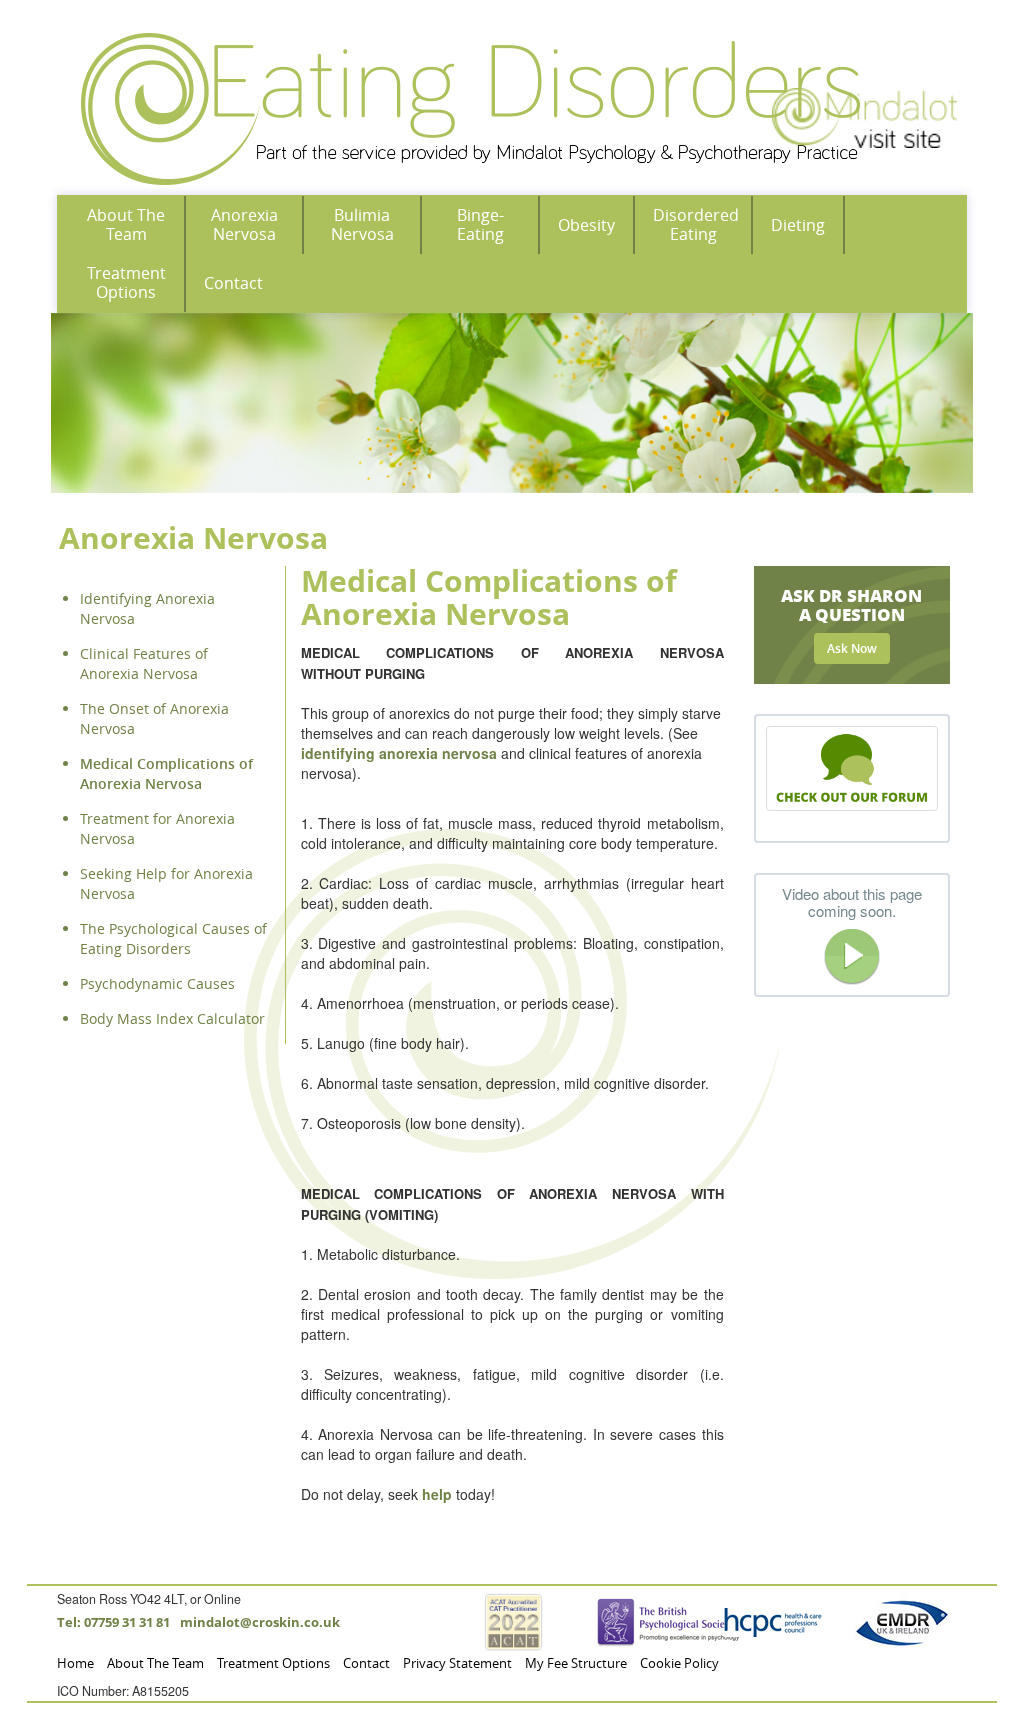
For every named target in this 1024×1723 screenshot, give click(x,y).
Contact (233, 283)
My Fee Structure (576, 1663)
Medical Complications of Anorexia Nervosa (166, 773)
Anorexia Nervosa (244, 224)
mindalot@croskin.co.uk (260, 1622)
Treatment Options (126, 282)
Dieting (798, 225)
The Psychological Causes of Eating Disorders (173, 938)
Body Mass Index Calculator (172, 1018)
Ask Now (852, 648)
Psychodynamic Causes (157, 983)
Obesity (586, 225)
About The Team (126, 224)
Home (75, 1663)
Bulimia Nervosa (362, 224)
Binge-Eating (480, 224)
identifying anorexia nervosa (399, 753)
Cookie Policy (679, 1663)
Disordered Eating (696, 224)
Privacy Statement (457, 1663)
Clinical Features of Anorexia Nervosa (144, 663)
